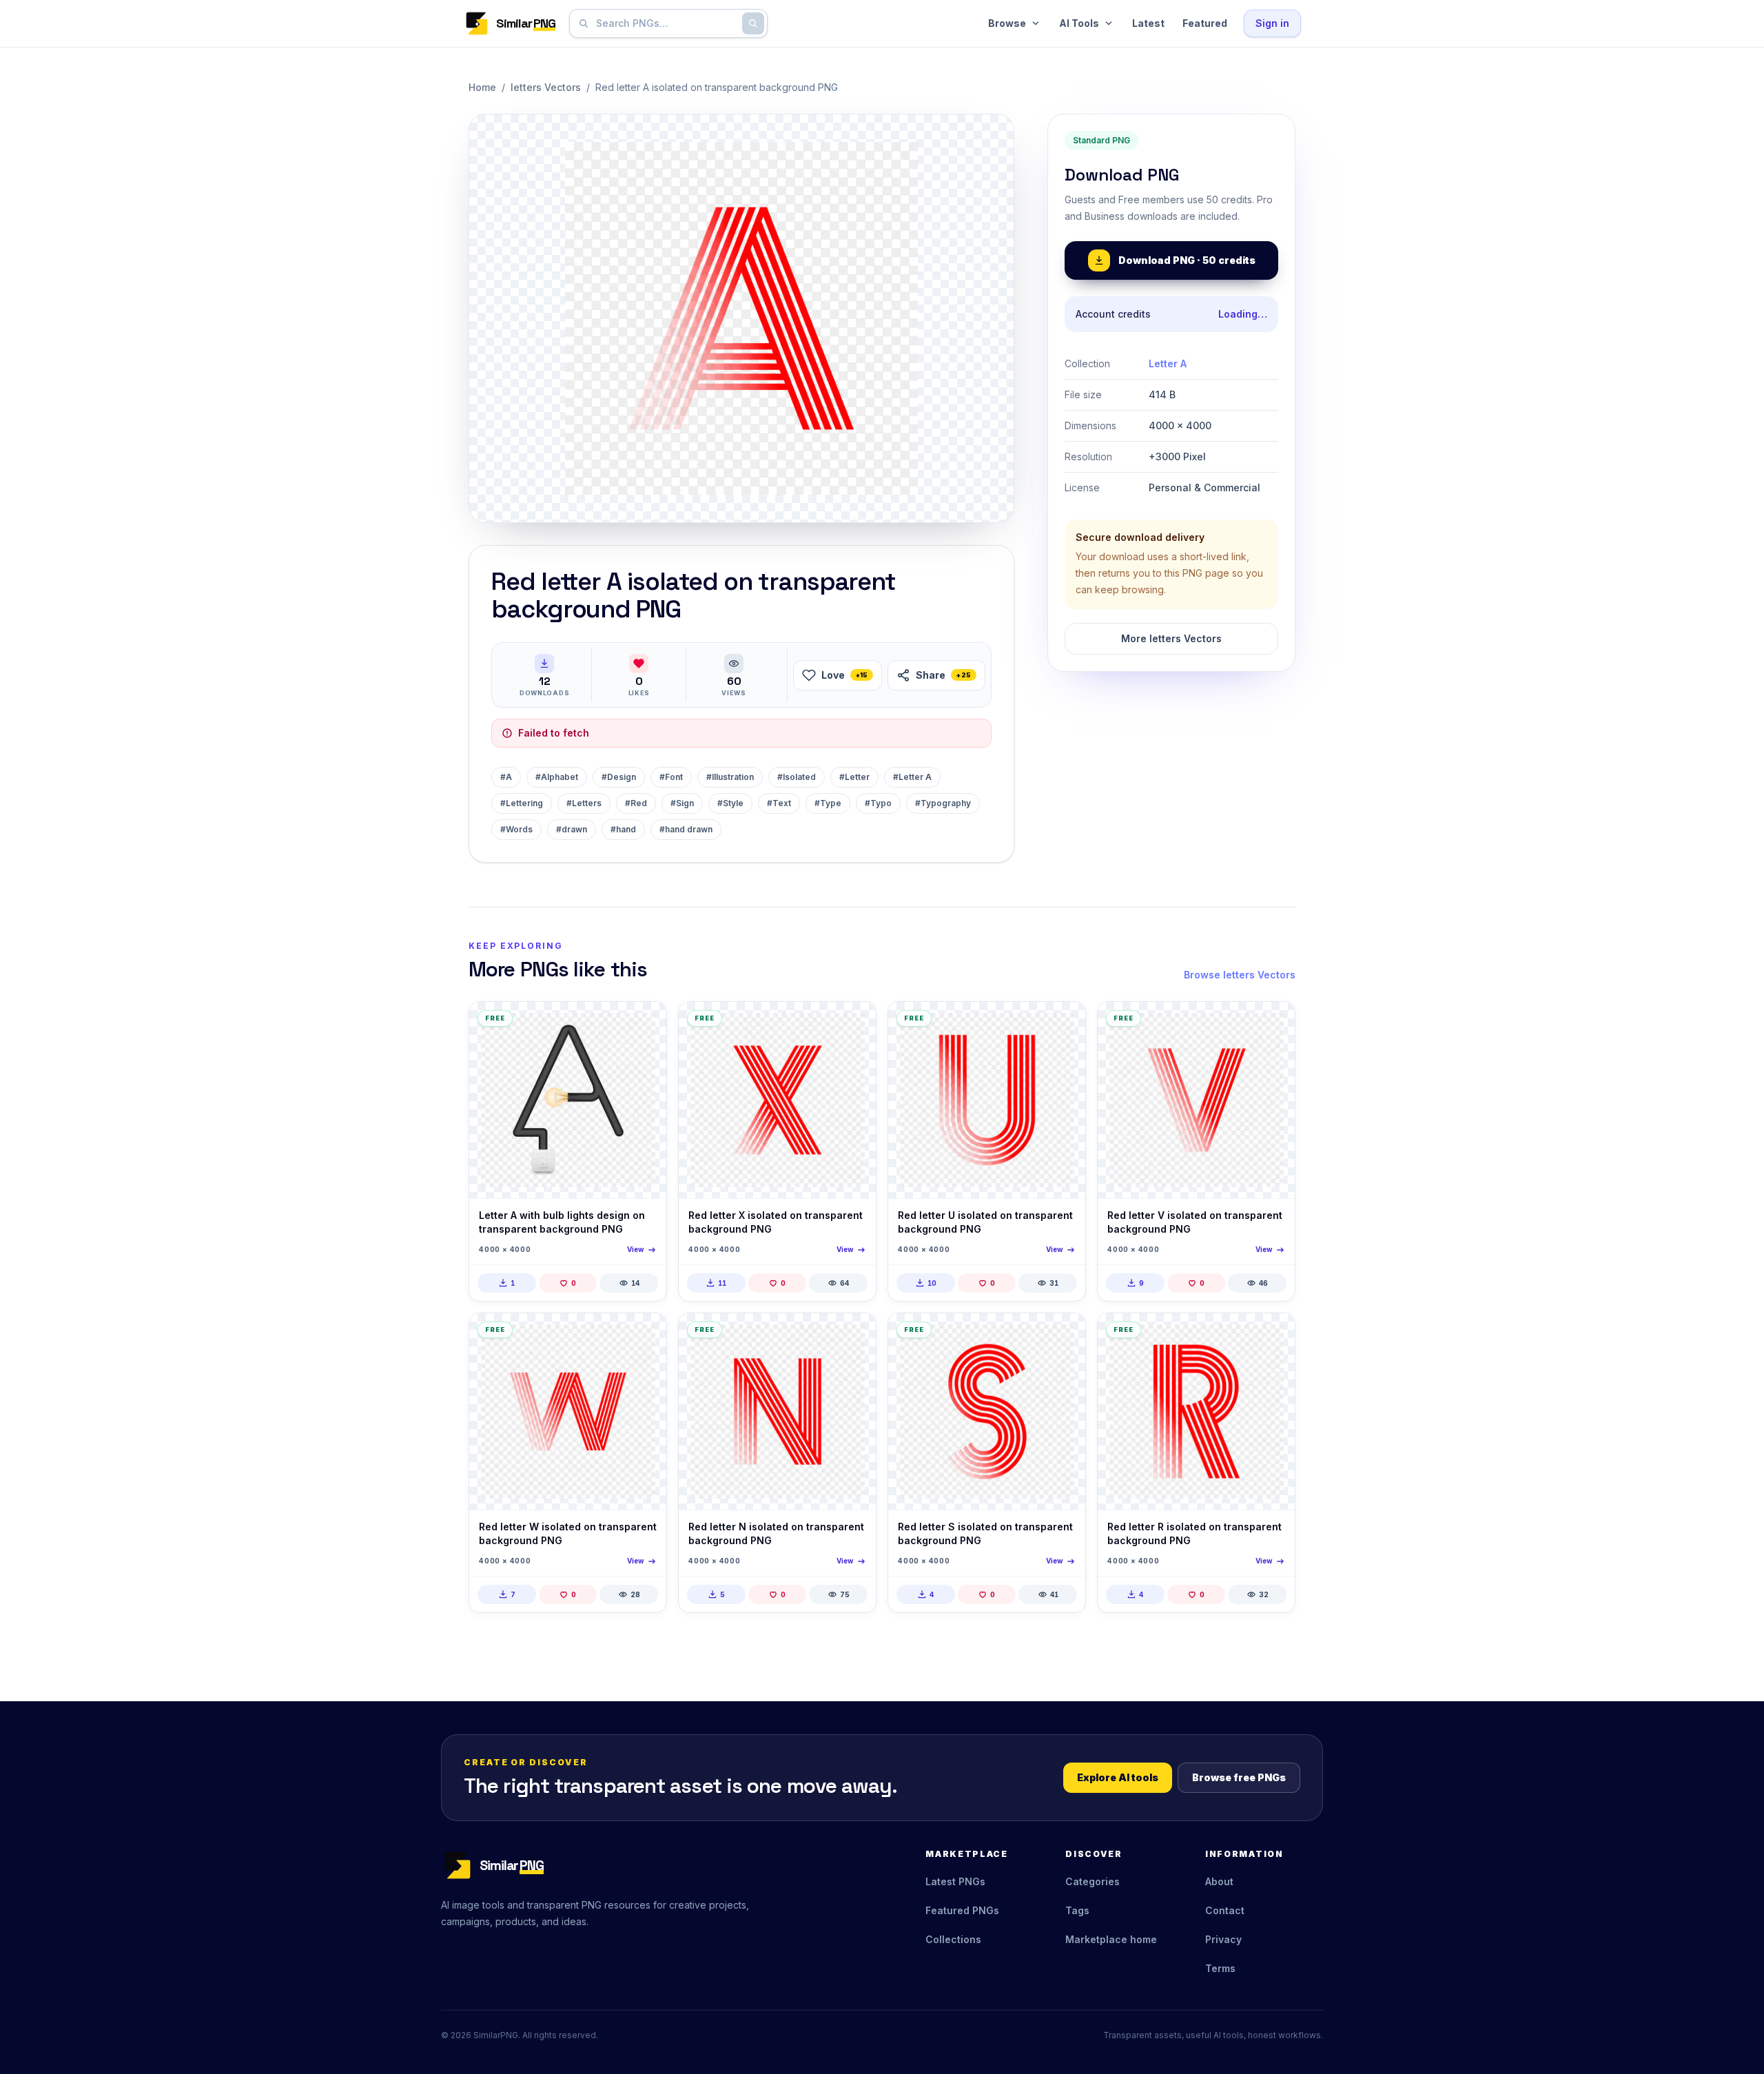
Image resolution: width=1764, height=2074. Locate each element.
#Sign (682, 803)
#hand (623, 829)
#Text (779, 803)
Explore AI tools (1118, 1777)
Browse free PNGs (1239, 1777)
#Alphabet (557, 777)
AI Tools (1079, 23)
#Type (828, 803)
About (1219, 1881)
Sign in (1272, 23)
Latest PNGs (955, 1881)
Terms (1220, 1968)
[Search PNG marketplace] (753, 23)
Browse (1007, 23)
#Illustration (730, 777)
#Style (730, 803)
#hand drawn (686, 829)
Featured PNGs (962, 1910)
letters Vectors (546, 87)
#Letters (584, 803)
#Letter (854, 777)
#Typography (943, 803)
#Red (636, 803)
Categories (1093, 1881)
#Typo (878, 803)
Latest (1148, 23)
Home (482, 87)
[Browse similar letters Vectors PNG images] (644, 1024)
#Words (516, 829)
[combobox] (666, 23)
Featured (1205, 23)
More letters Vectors (1171, 638)
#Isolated (797, 777)
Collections (953, 1939)
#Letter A (912, 777)
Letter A (1168, 363)
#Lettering (522, 803)
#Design (619, 777)
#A (506, 777)
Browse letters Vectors (1240, 975)
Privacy (1223, 1939)
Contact (1225, 1910)
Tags (1077, 1910)
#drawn (572, 829)
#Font (671, 777)
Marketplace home (1111, 1939)
